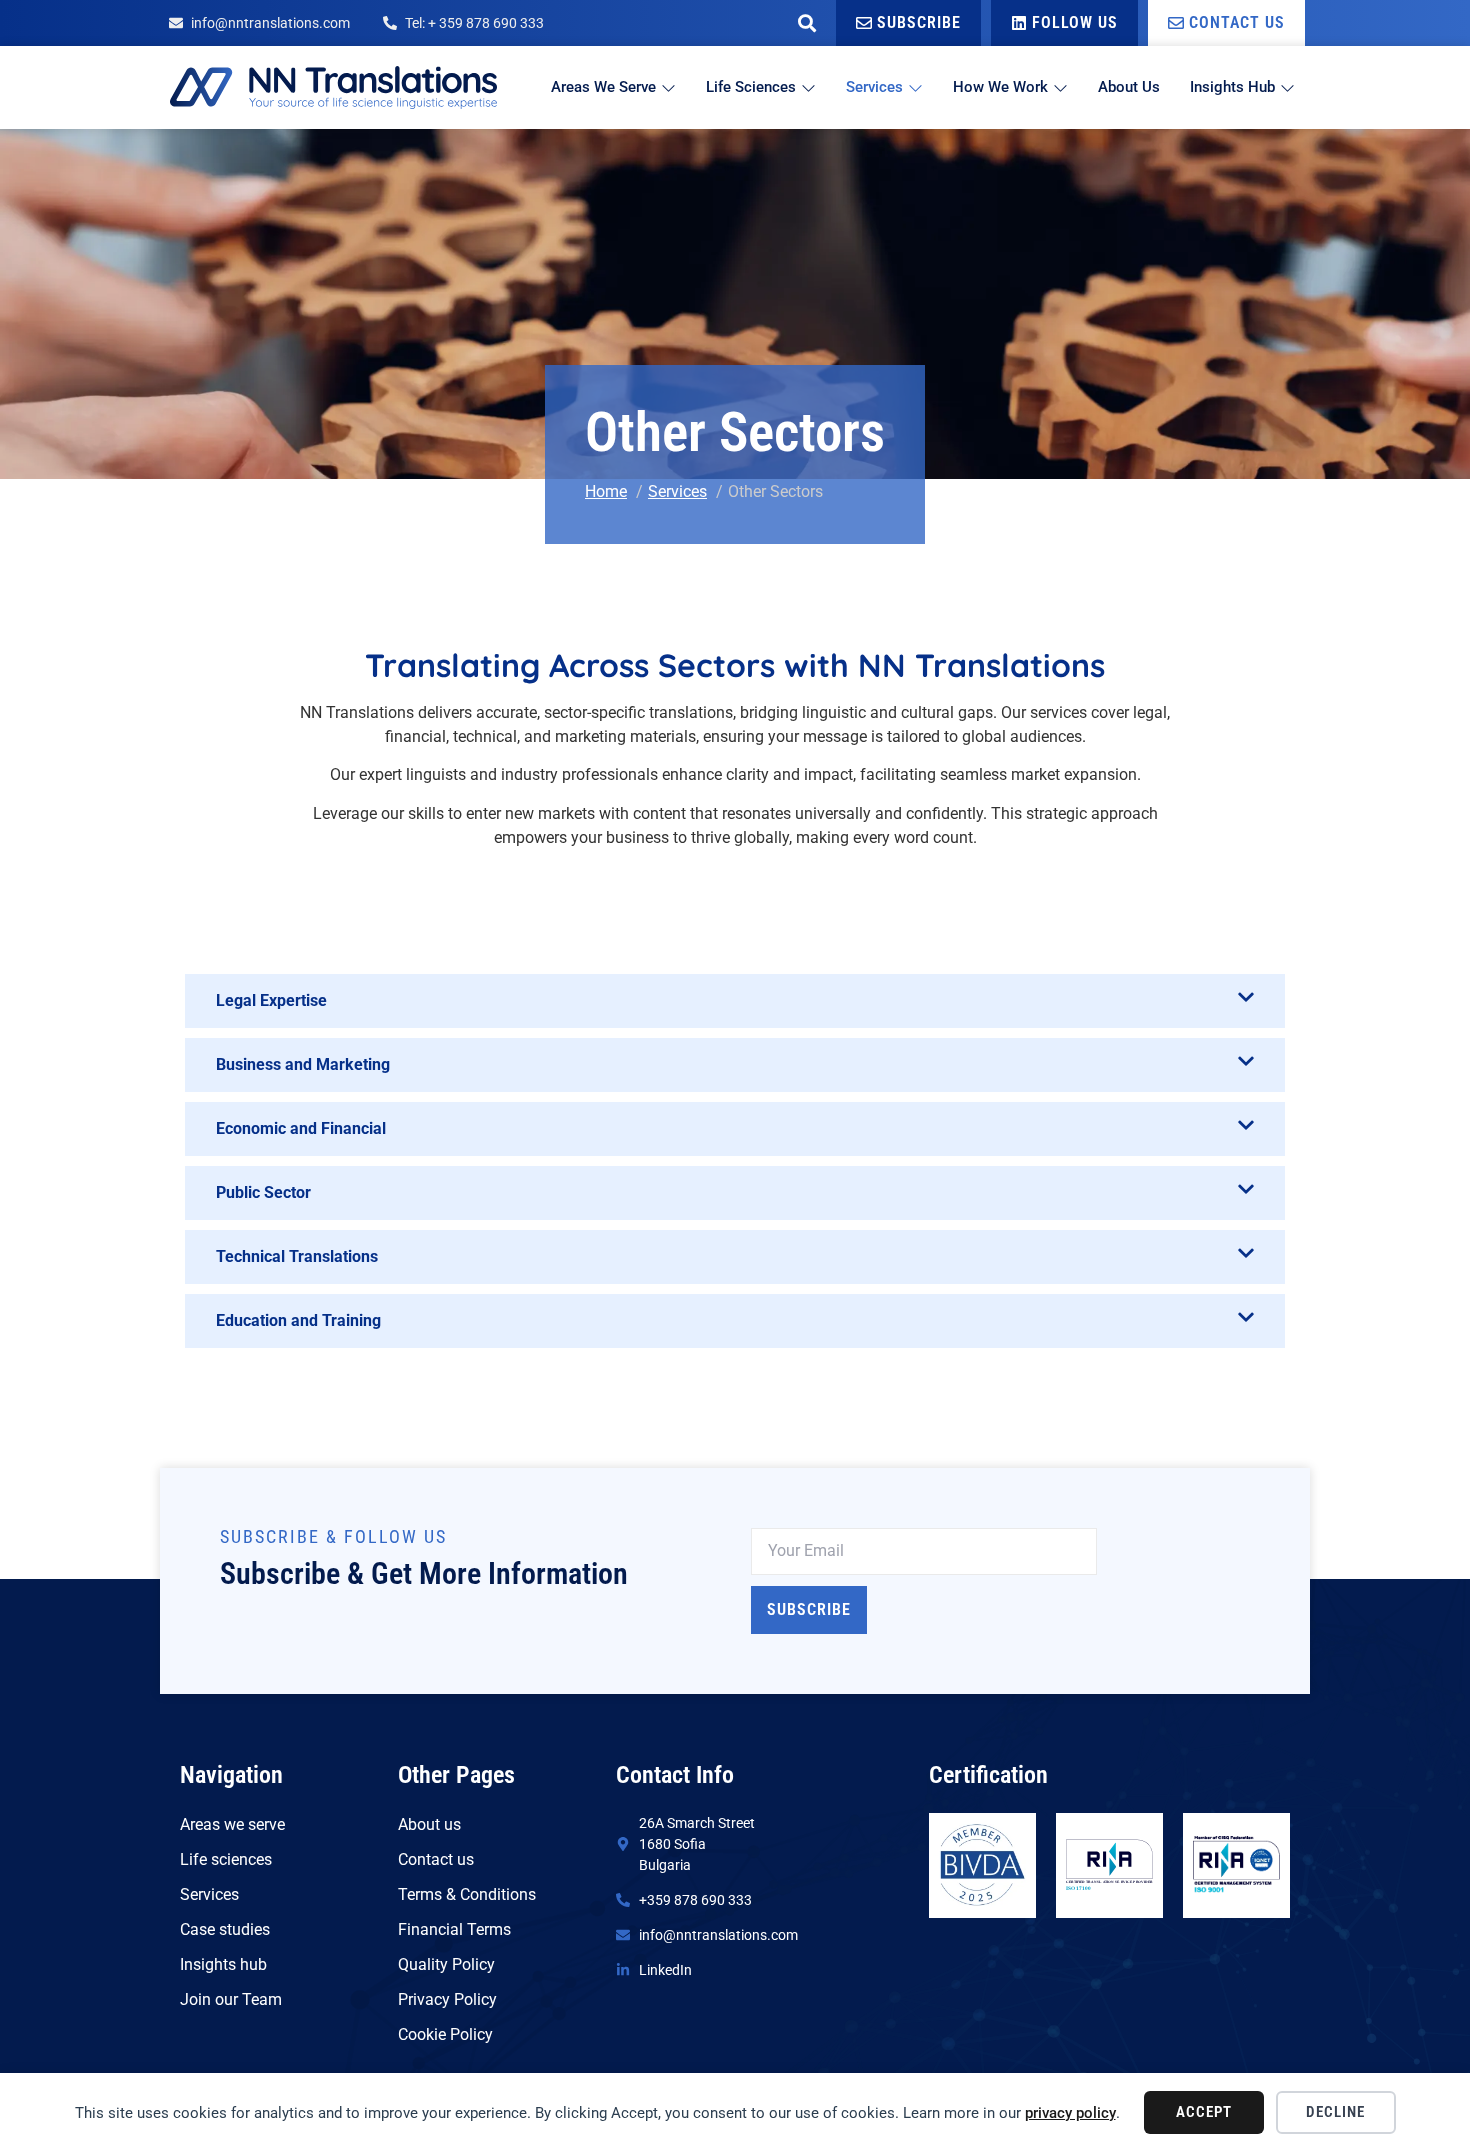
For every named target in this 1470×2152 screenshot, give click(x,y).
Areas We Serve (603, 87)
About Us (1129, 87)
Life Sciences (751, 87)
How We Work (1000, 87)
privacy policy (1070, 2113)
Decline (1335, 2112)
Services (874, 87)
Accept (1204, 2112)
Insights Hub (1232, 87)
